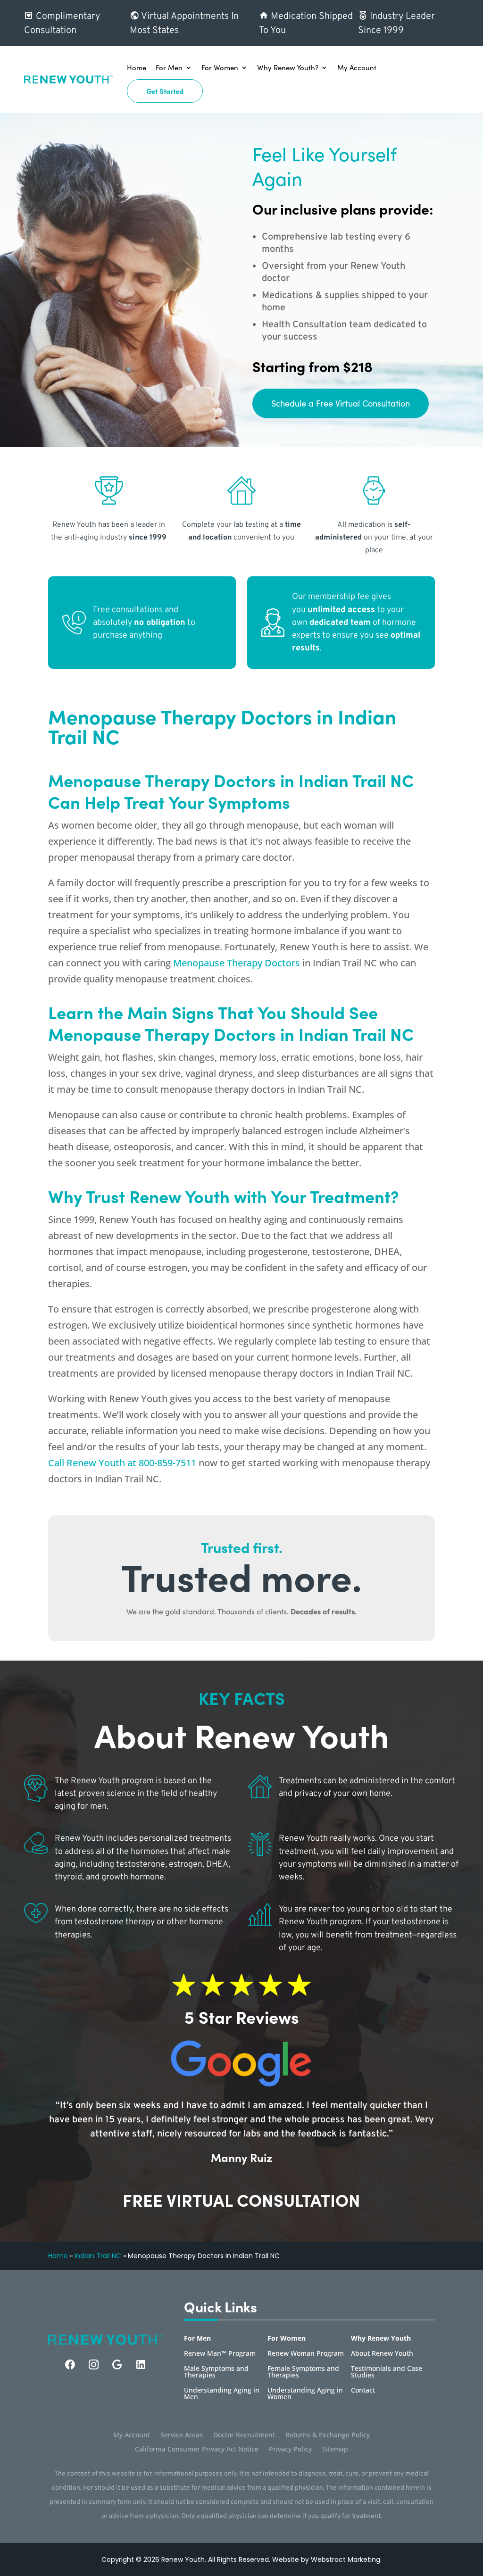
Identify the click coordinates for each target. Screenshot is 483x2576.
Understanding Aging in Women (305, 2394)
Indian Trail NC (98, 2256)
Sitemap (335, 2450)
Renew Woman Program (306, 2354)
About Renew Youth (382, 2354)
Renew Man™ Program (220, 2354)
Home (137, 67)
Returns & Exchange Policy (328, 2435)
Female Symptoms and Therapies (303, 2372)
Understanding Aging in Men (222, 2394)
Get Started (165, 91)
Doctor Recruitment (244, 2435)
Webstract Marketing (346, 2559)
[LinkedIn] (141, 2364)
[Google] (117, 2364)
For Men (169, 67)
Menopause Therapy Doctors (237, 963)
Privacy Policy (290, 2450)
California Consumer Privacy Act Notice (197, 2450)
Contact (363, 2391)
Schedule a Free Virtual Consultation (341, 403)
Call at (122, 1463)
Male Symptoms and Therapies (216, 2372)
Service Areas (182, 2435)
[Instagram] (94, 2364)
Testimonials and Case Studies (387, 2372)
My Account (357, 67)
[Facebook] (70, 2364)
